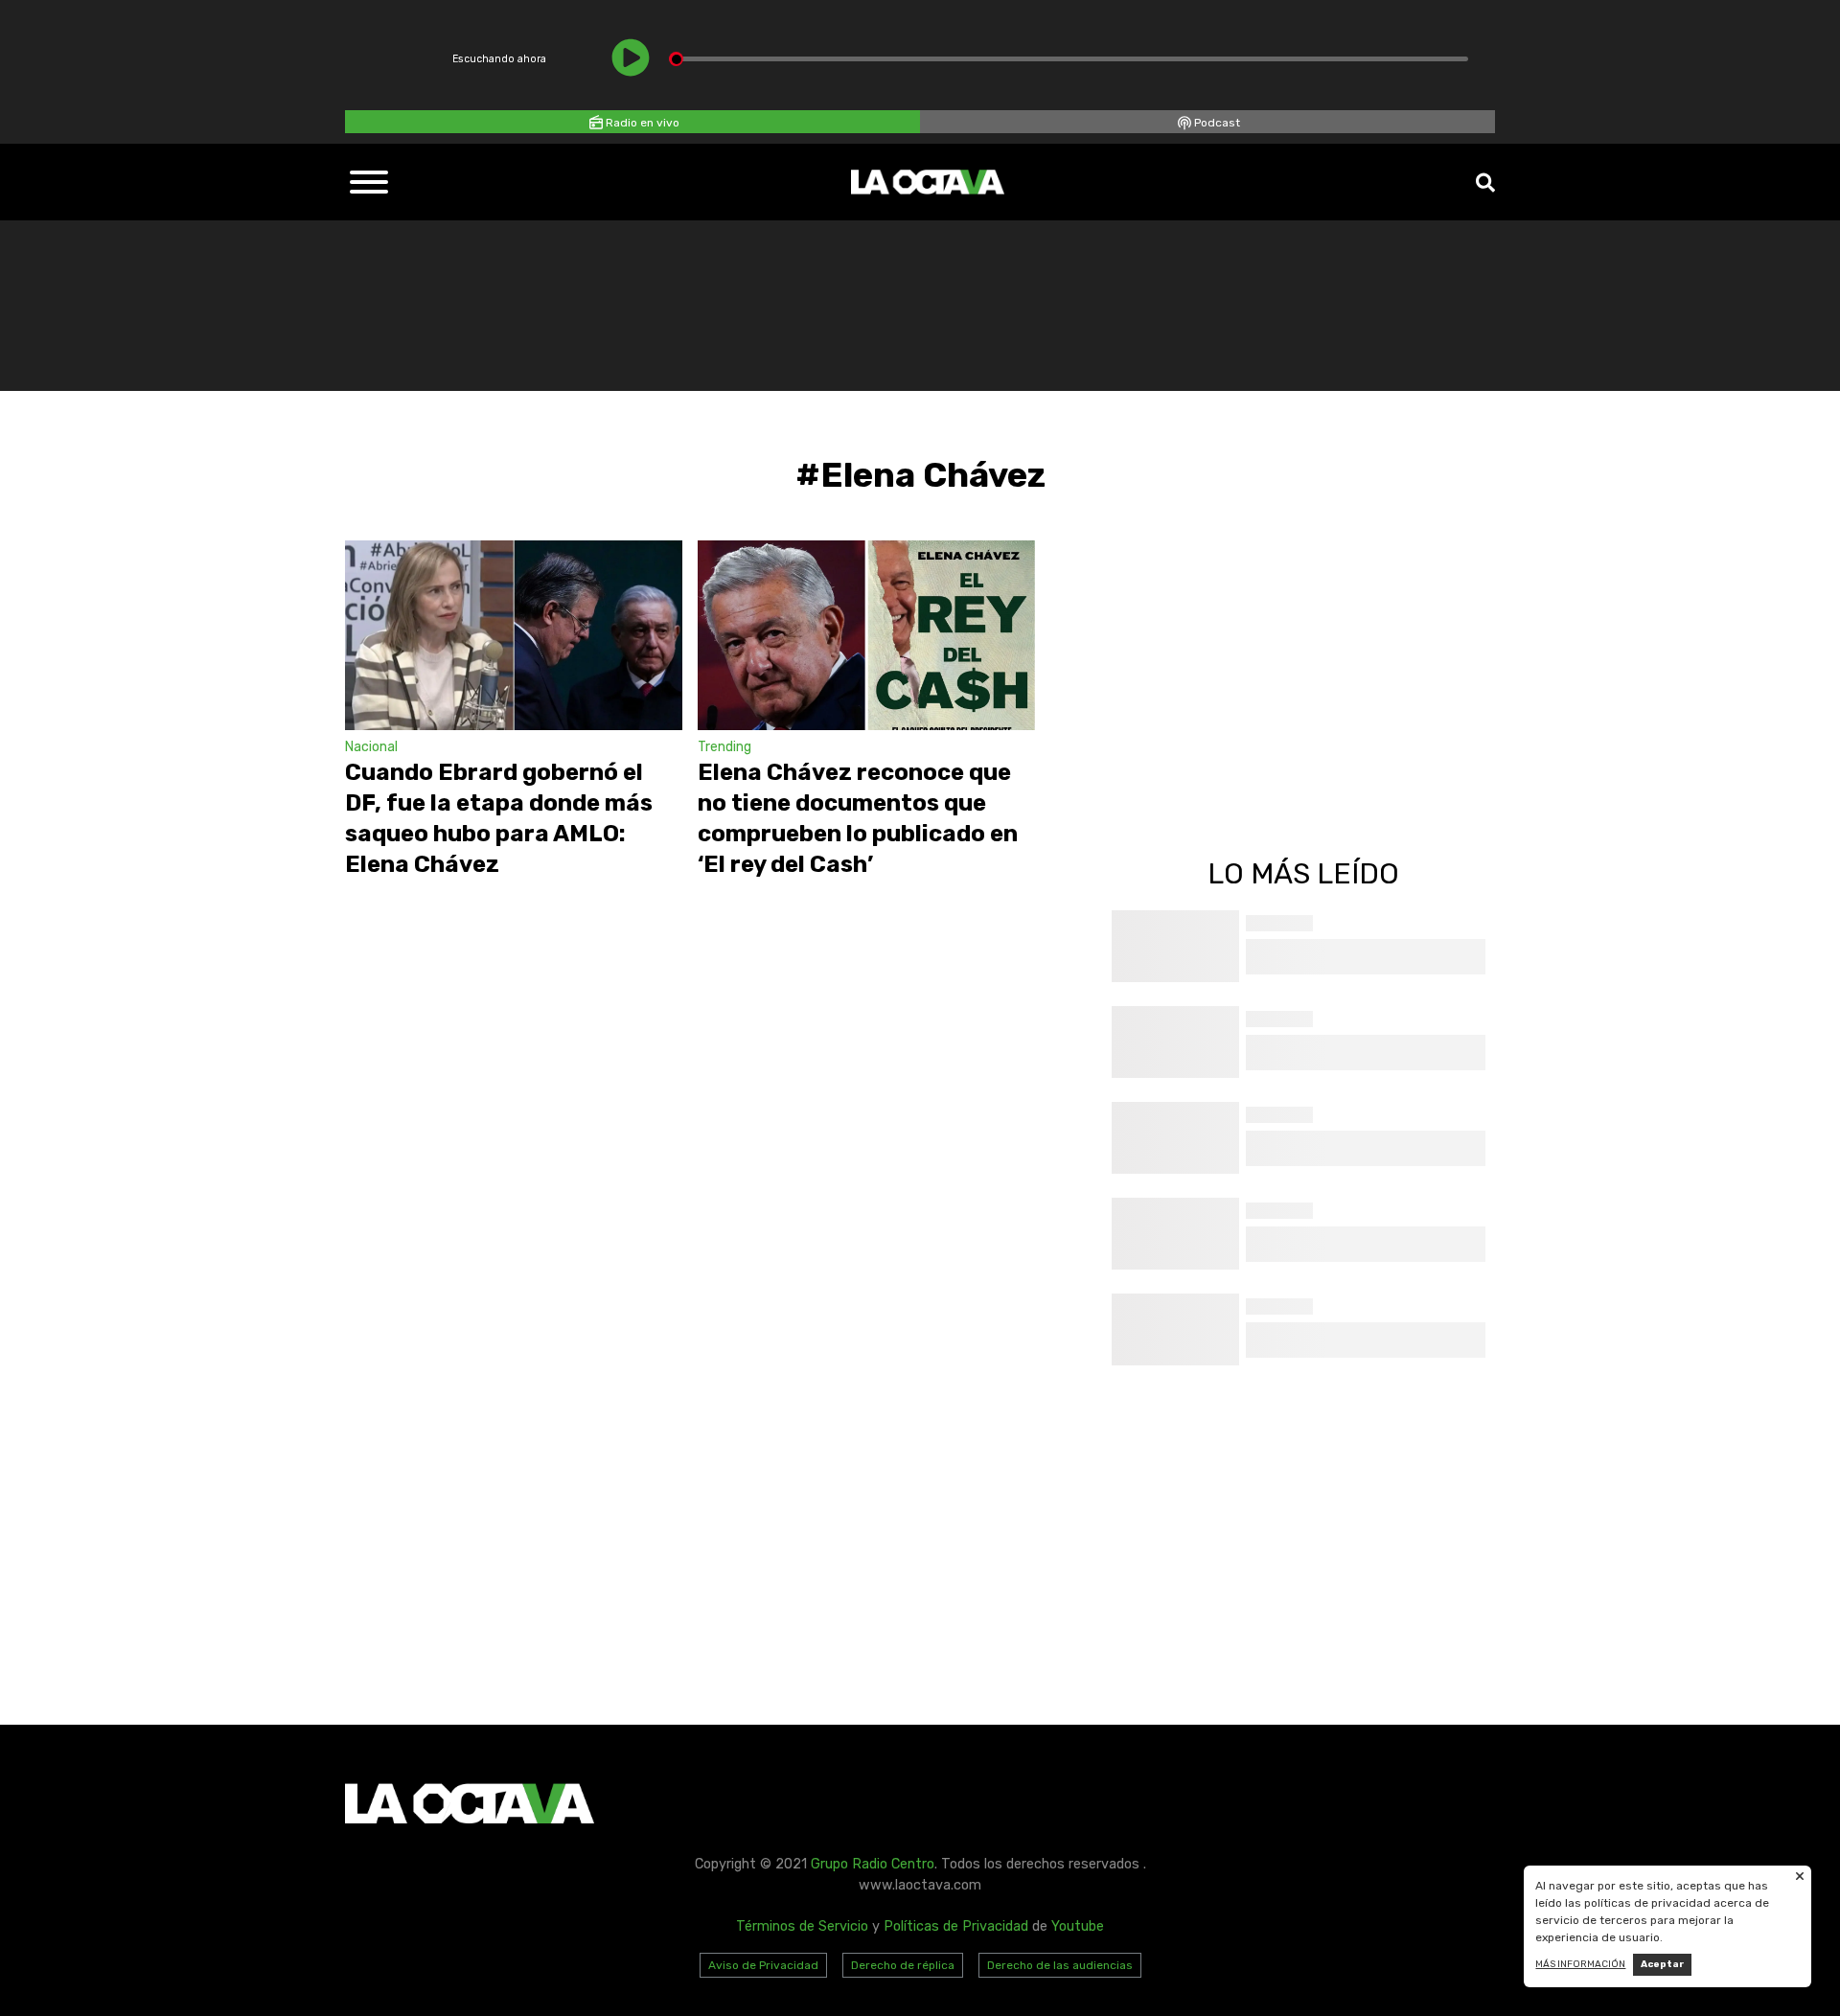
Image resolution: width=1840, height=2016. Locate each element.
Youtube (1078, 1926)
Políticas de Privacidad (956, 1926)
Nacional (371, 747)
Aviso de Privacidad (763, 1965)
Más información (1580, 1964)
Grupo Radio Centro (873, 1864)
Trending (724, 747)
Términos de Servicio (802, 1926)
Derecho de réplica (903, 1965)
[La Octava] (928, 182)
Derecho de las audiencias (1060, 1965)
